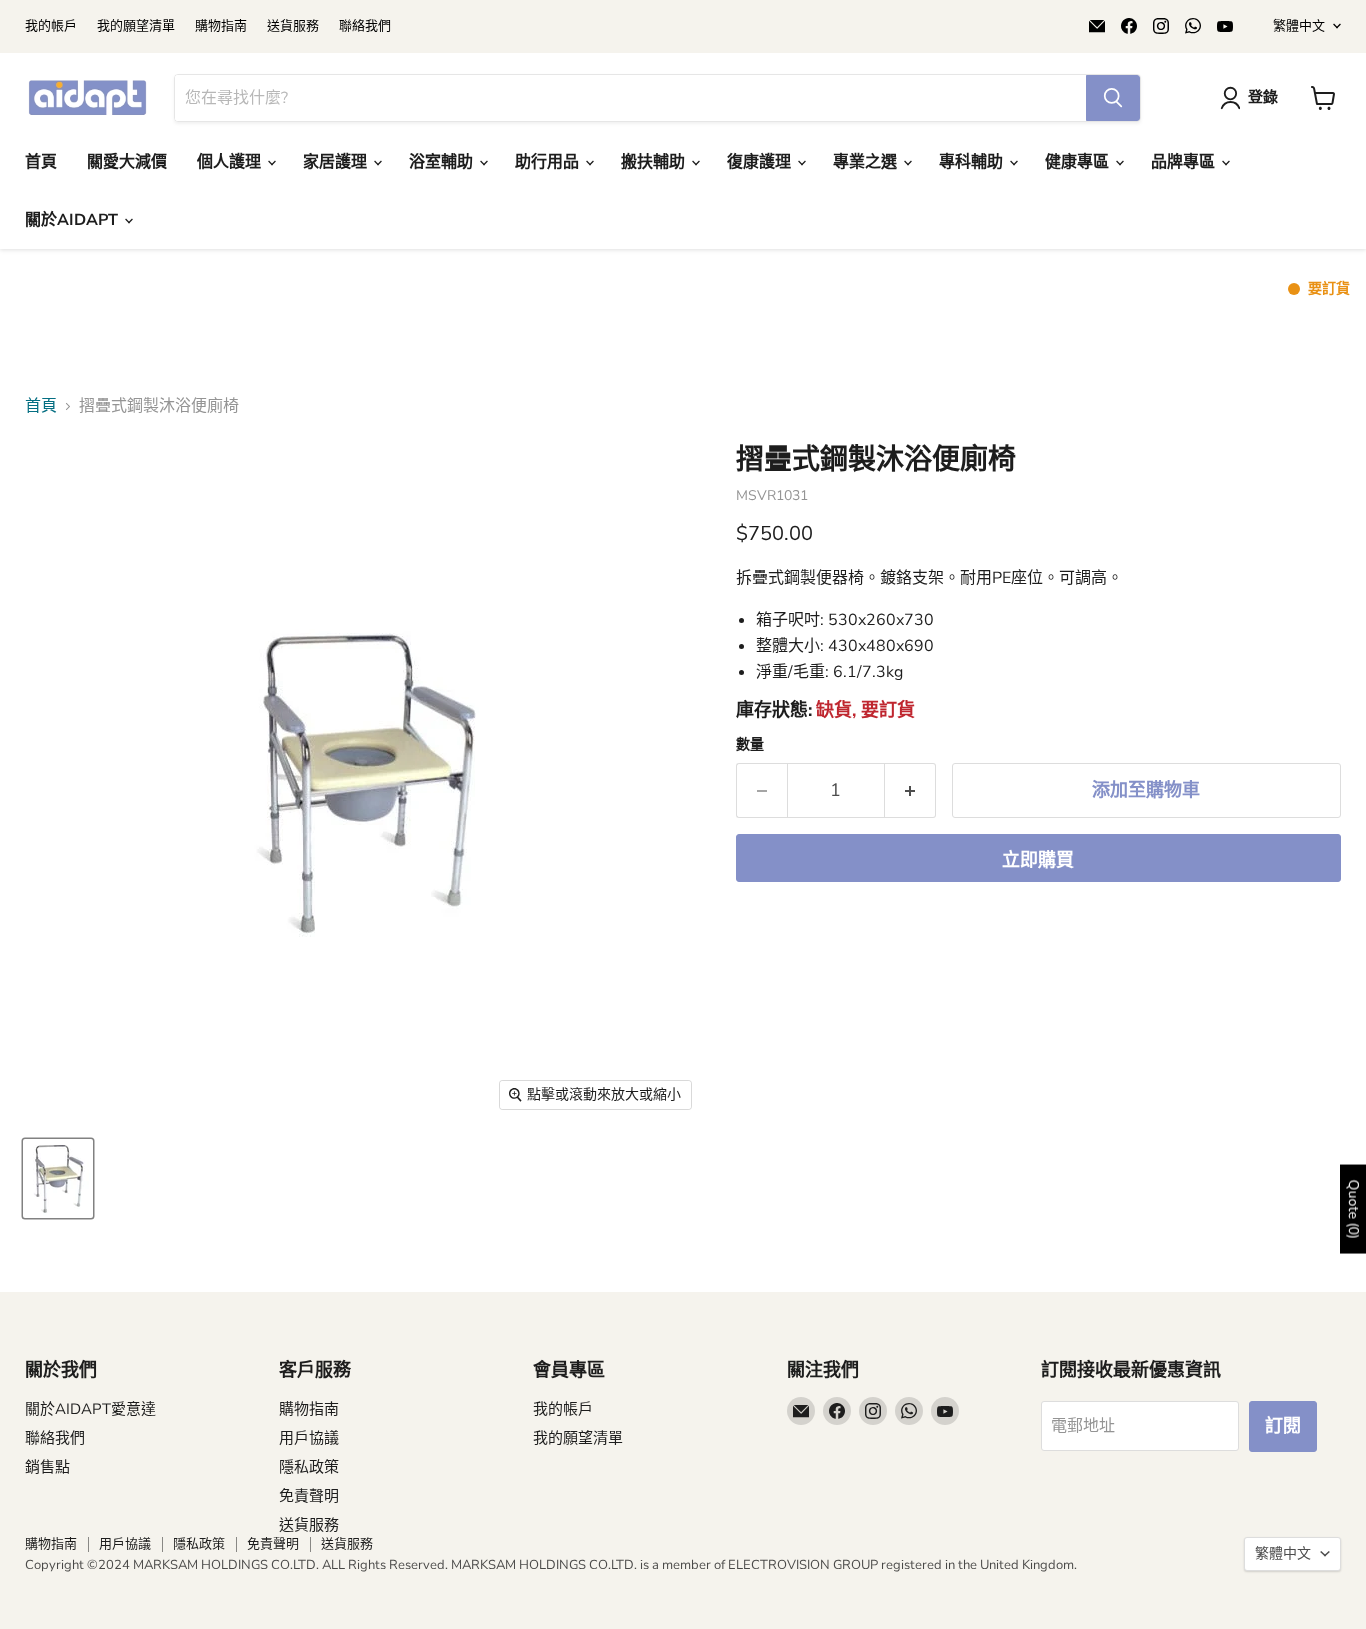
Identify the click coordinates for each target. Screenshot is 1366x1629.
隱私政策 (309, 1467)
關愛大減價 (127, 162)
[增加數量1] (910, 790)
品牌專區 (1185, 162)
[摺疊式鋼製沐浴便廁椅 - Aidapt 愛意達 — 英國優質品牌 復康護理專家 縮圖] (58, 1178)
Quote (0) (1353, 1208)
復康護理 (761, 162)
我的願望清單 (136, 26)
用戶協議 (309, 1438)
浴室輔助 (443, 162)
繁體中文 (1299, 26)
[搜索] (1113, 98)
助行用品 (549, 162)
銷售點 (47, 1467)
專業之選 (867, 162)
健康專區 (1079, 162)
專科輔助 (973, 162)
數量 (750, 745)
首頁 (41, 162)
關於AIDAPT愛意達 (90, 1409)
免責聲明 (309, 1496)
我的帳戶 (51, 26)
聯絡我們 (365, 26)
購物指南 (221, 26)
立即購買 (1038, 860)
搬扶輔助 (655, 162)
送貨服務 (293, 26)
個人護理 (231, 162)
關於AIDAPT (73, 220)
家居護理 (337, 162)
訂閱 (1283, 1426)
